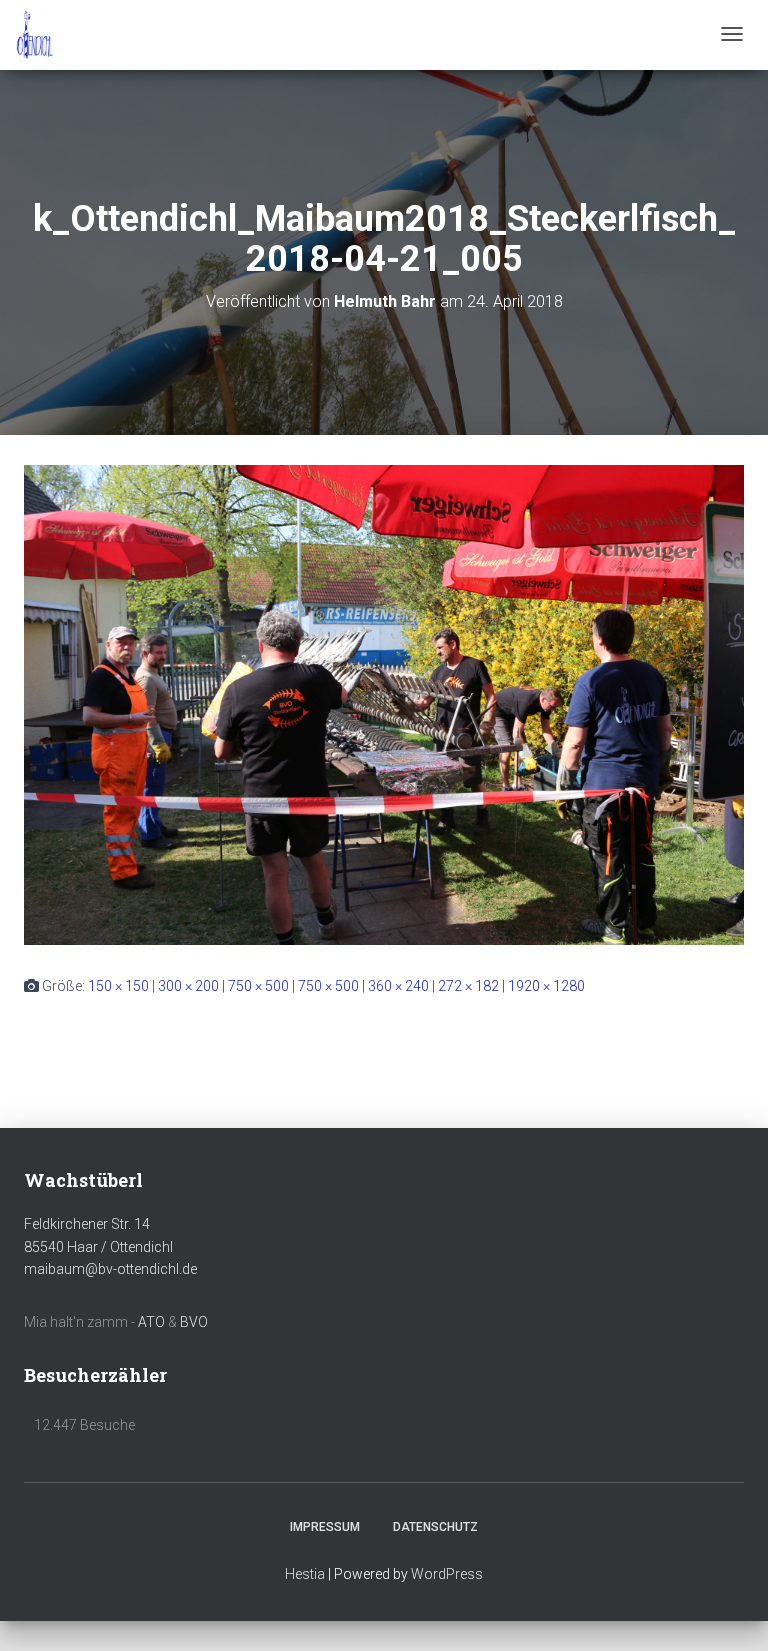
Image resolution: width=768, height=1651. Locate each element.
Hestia (305, 1574)
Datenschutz (435, 1527)
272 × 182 (468, 986)
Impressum (325, 1527)
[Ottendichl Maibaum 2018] (35, 35)
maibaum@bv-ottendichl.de (110, 1269)
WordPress (447, 1574)
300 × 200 (188, 986)
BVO (194, 1322)
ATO (151, 1322)
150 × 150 (118, 986)
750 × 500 (258, 986)
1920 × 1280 (546, 986)
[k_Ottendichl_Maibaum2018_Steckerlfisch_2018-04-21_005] (384, 704)
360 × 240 (398, 986)
